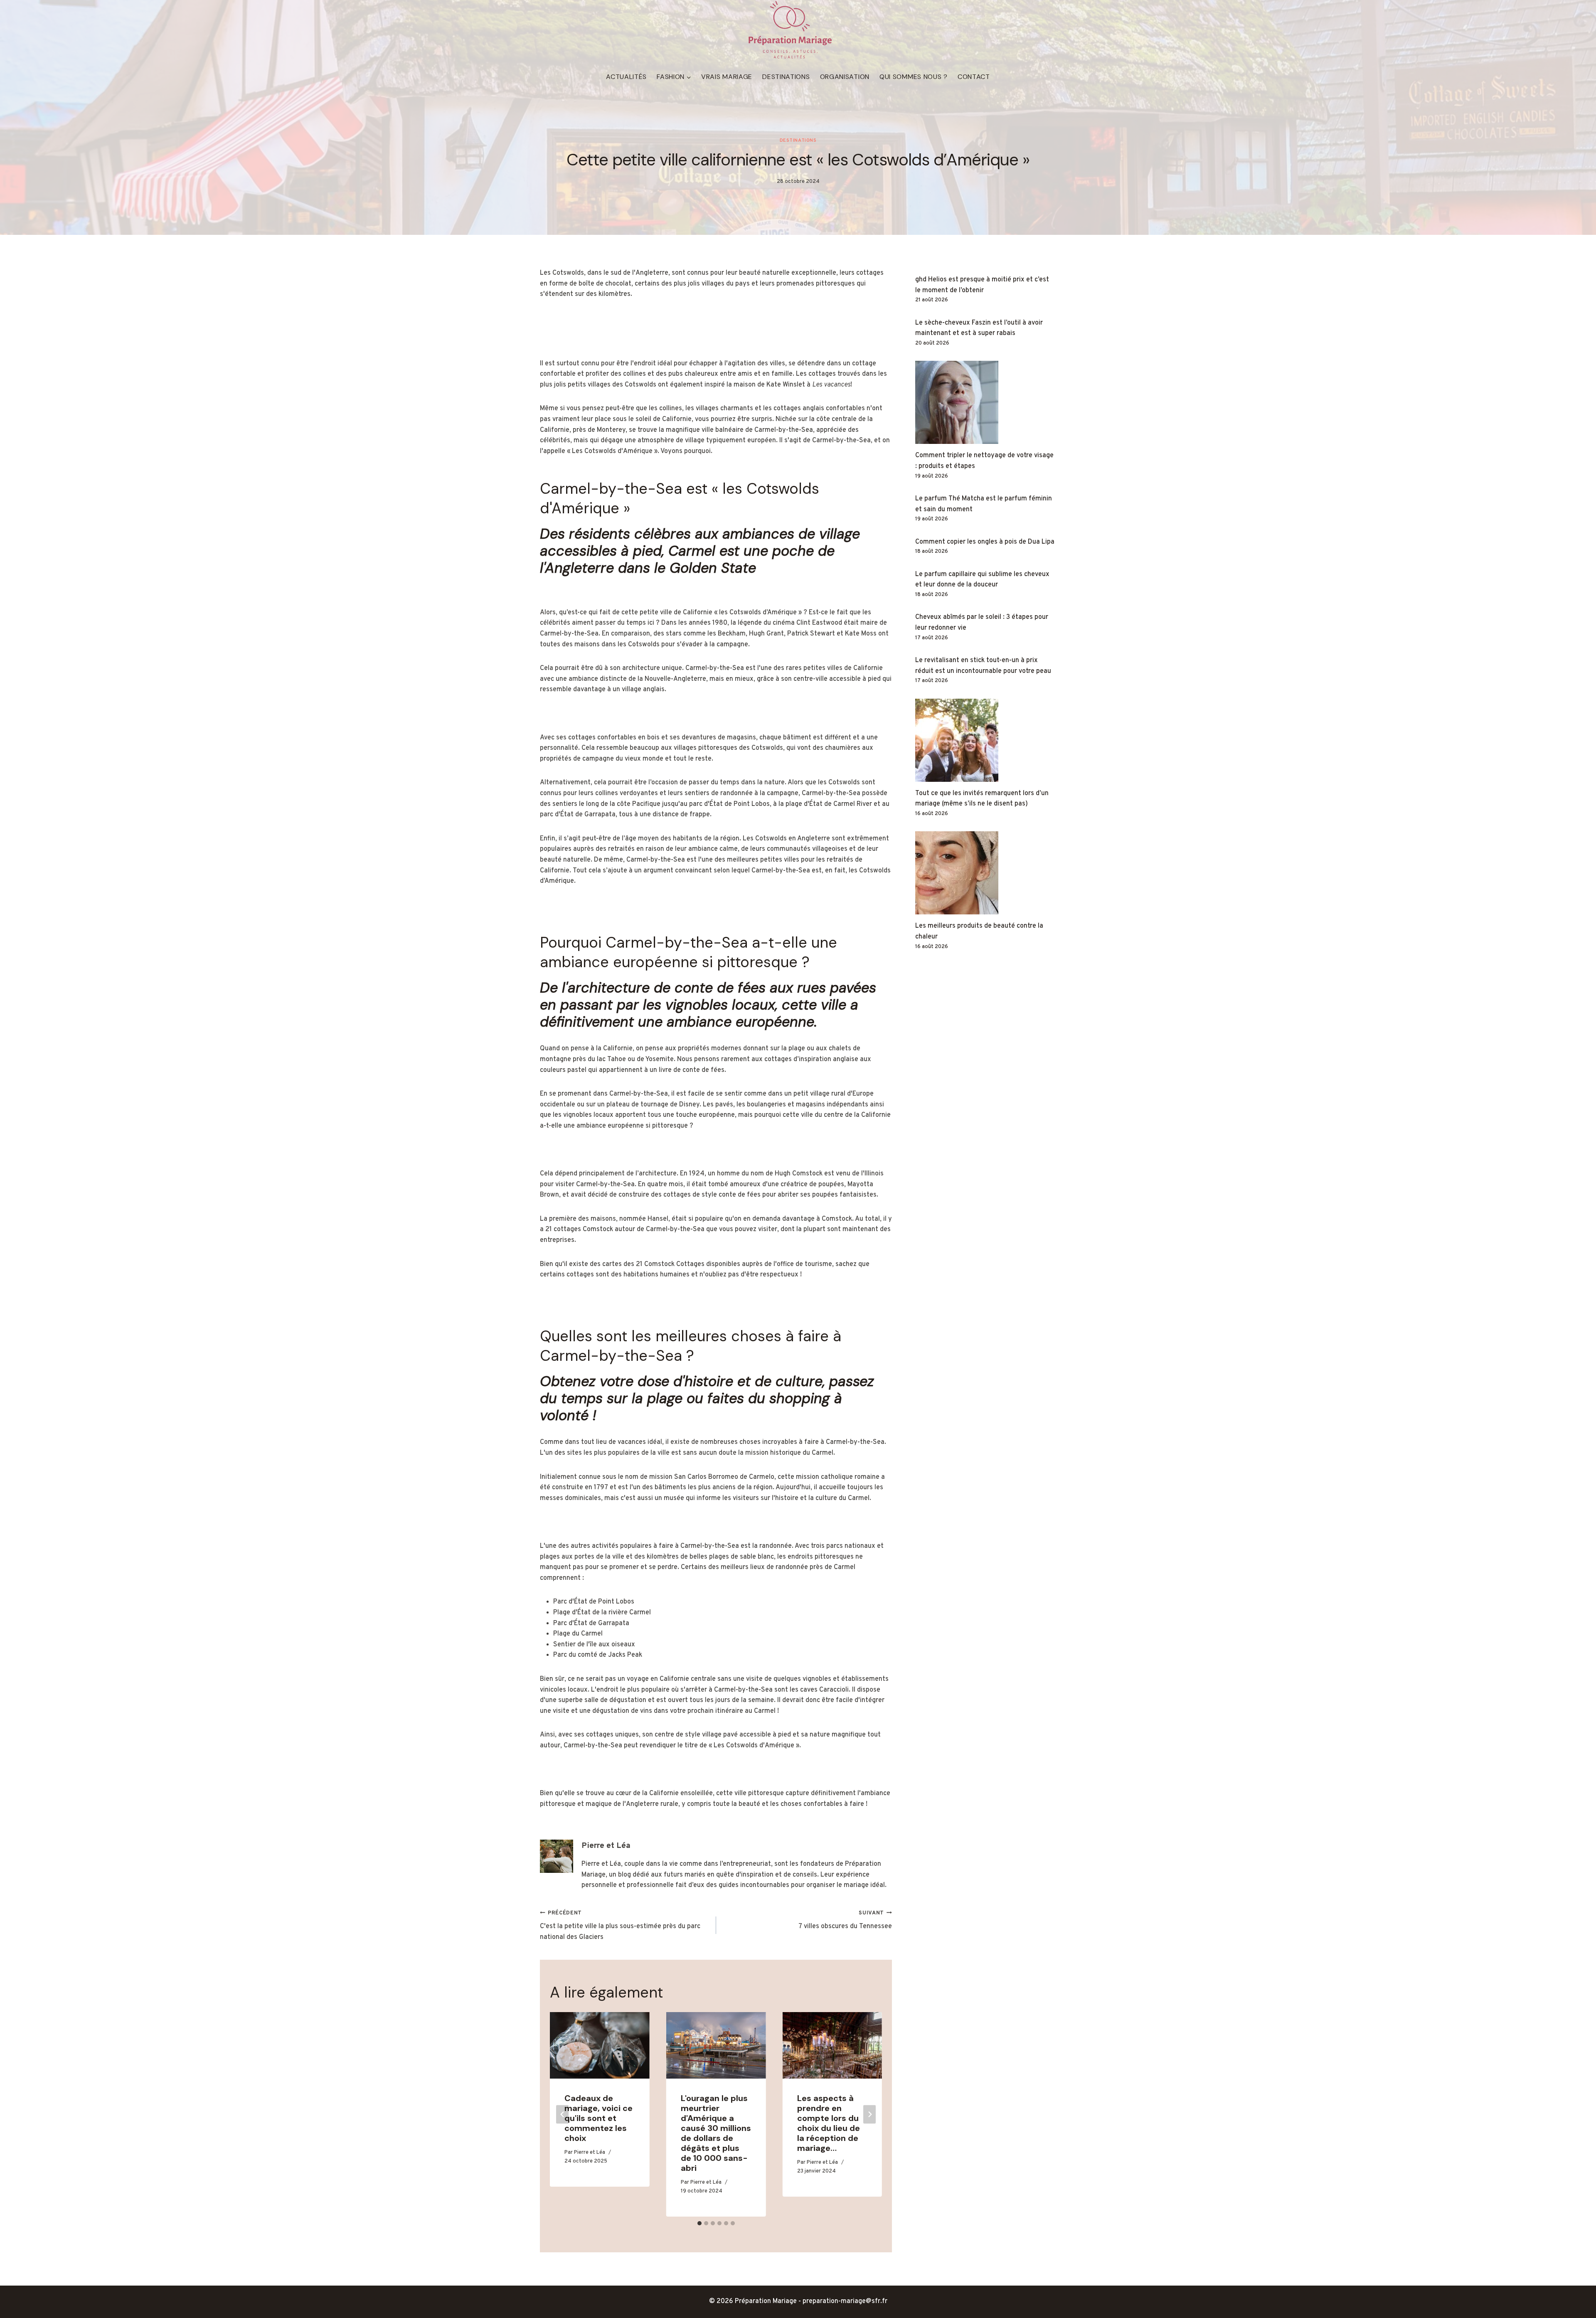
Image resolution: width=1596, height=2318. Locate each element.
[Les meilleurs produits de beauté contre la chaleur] (986, 873)
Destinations (786, 77)
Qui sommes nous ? (914, 77)
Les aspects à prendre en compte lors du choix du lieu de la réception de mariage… (829, 2123)
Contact (974, 77)
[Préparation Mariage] (790, 30)
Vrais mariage (727, 77)
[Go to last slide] (562, 2115)
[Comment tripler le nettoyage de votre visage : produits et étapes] (986, 402)
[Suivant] (869, 2115)
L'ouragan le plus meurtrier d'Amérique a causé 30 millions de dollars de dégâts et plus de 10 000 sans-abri (716, 2133)
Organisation (845, 77)
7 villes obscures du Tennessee (845, 1920)
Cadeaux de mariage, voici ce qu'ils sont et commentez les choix (598, 2118)
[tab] (699, 2223)
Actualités (626, 77)
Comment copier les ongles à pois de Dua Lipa (985, 542)
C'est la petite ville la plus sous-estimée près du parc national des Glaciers (620, 1926)
